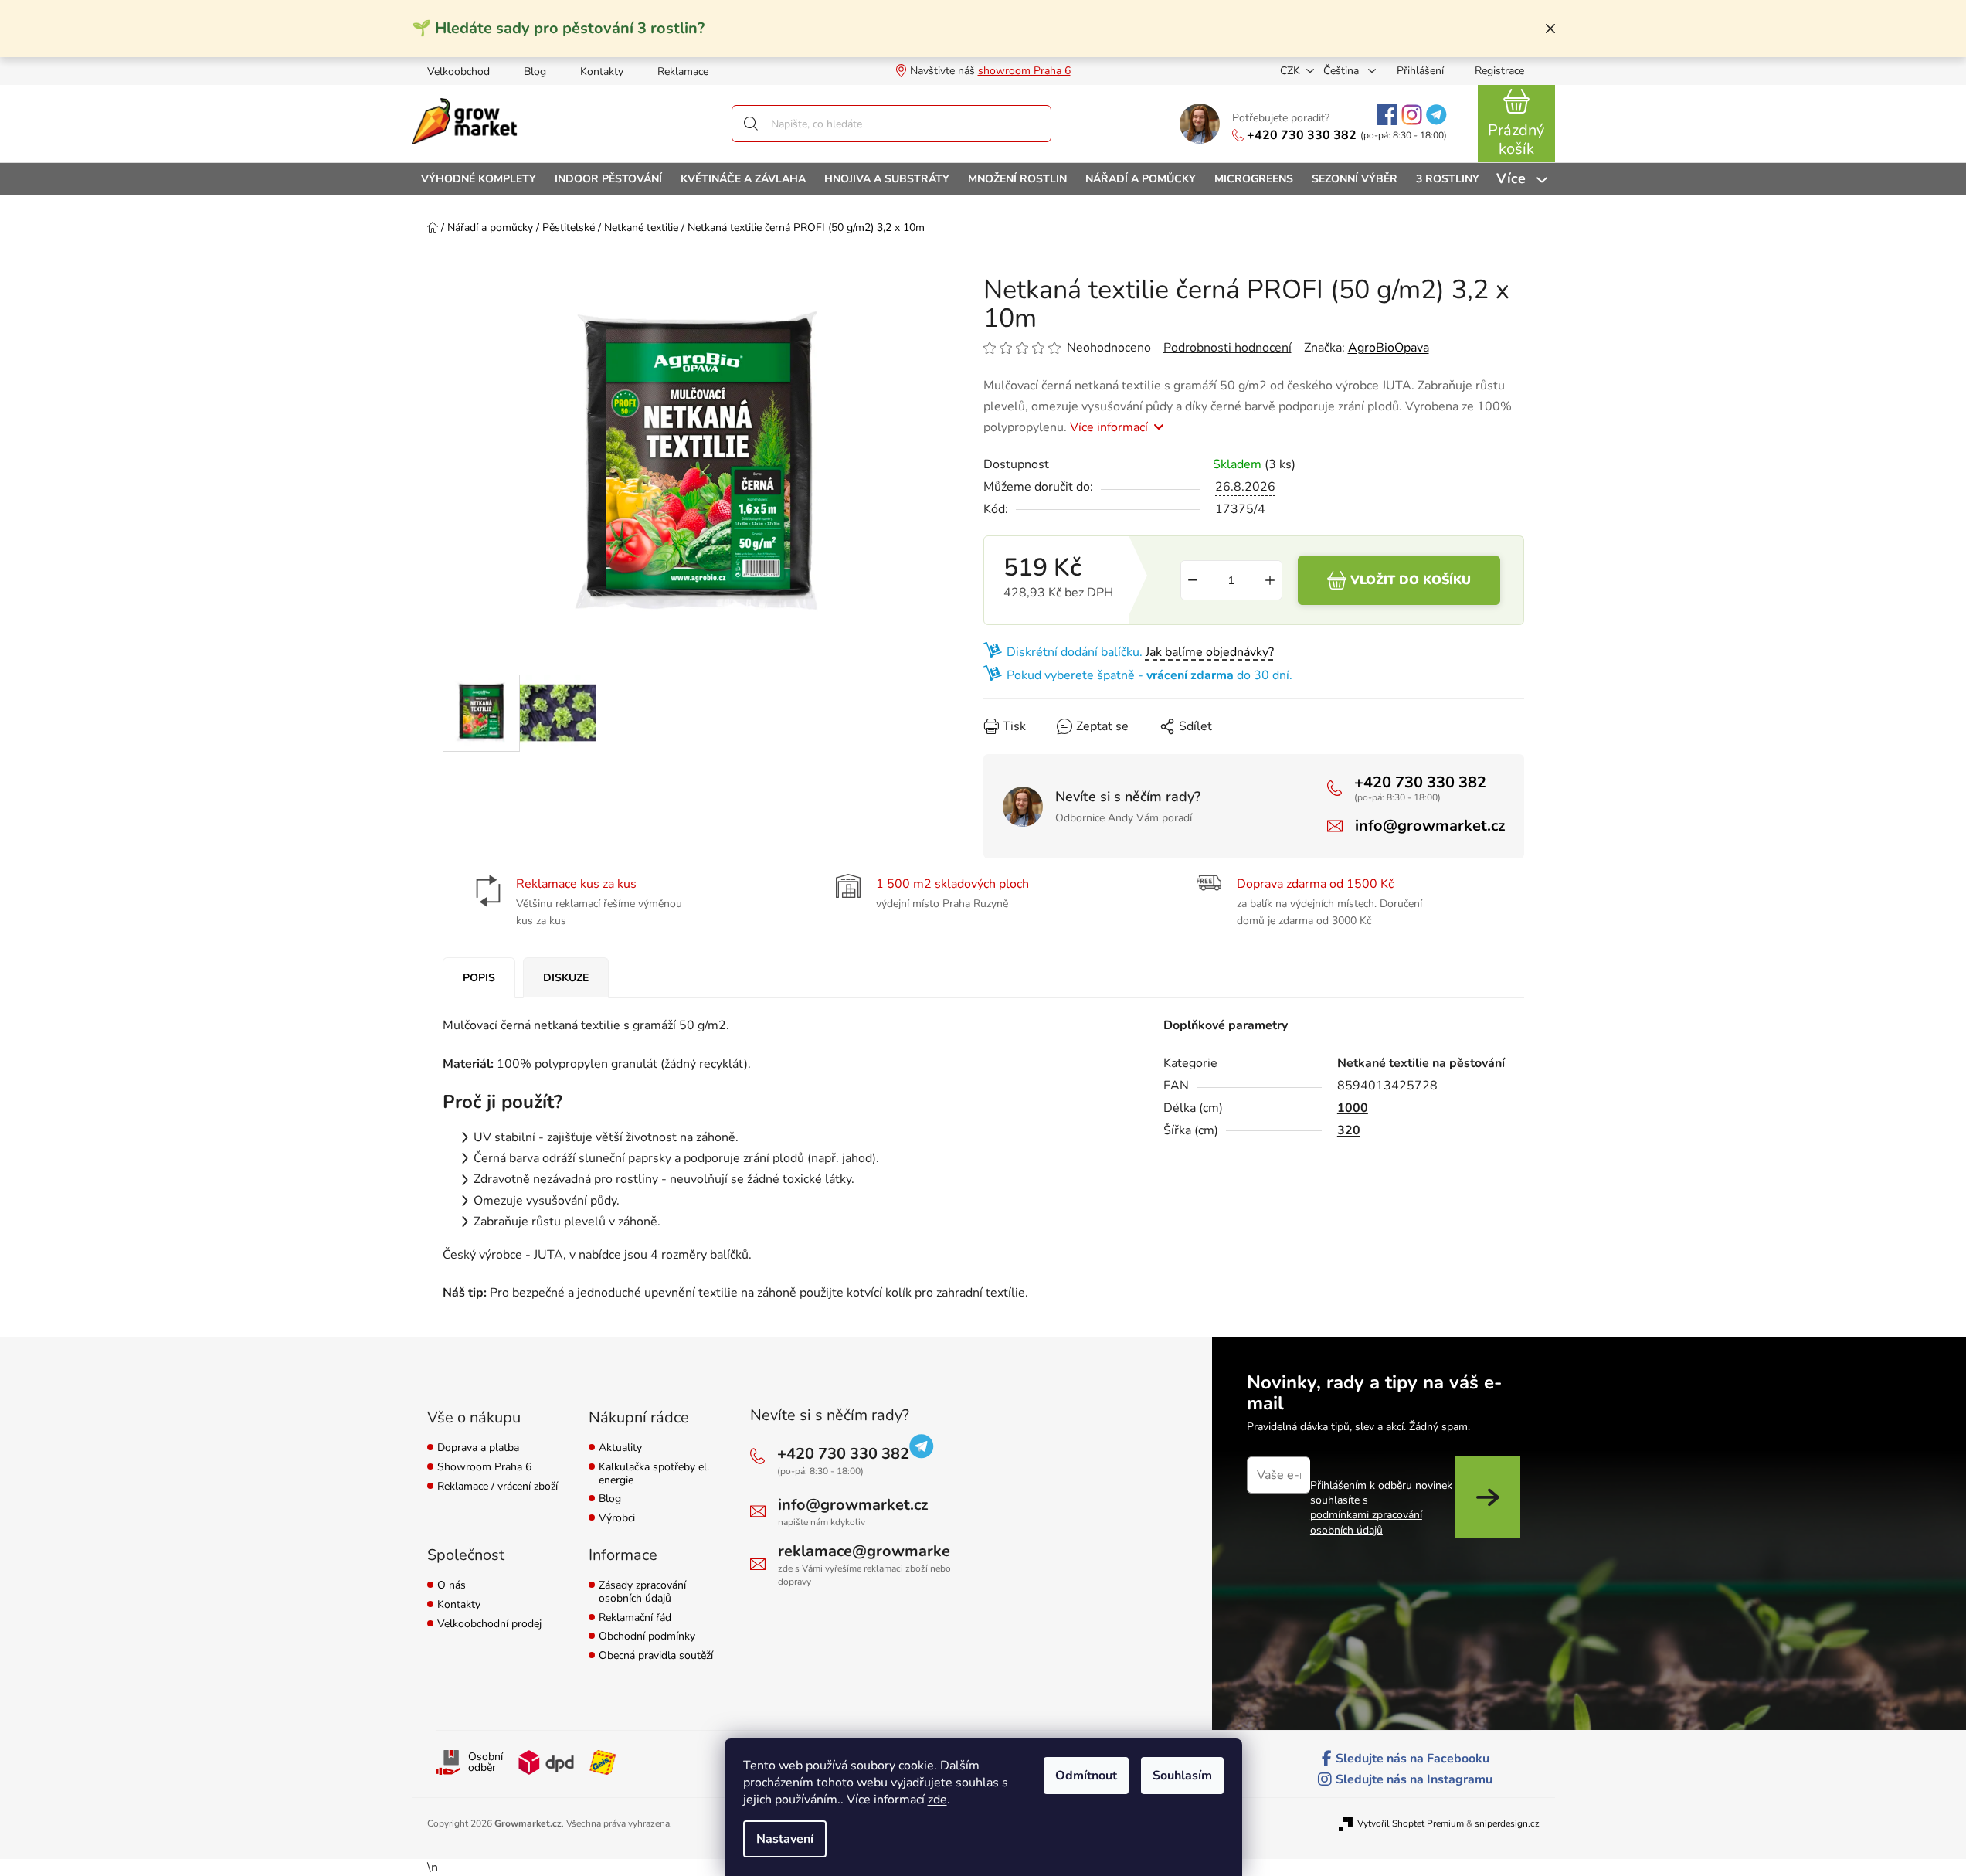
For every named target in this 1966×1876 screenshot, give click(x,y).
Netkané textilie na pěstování (1421, 1063)
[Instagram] (1412, 115)
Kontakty (602, 71)
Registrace (1499, 71)
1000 (1353, 1108)
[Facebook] (1387, 115)
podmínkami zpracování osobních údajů (1366, 1522)
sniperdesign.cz (1507, 1823)
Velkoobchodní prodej (489, 1625)
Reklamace (683, 71)
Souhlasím (1182, 1776)
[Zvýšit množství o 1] (1270, 580)
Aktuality (620, 1448)
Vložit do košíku (1411, 580)
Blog (535, 71)
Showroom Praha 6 (484, 1468)
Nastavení (785, 1839)
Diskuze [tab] (566, 978)
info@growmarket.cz (1430, 826)
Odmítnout (1086, 1776)
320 (1349, 1130)
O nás (452, 1586)
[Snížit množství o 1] (1193, 580)
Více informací (1110, 427)
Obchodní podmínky (647, 1637)
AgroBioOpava (1389, 348)
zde (937, 1800)
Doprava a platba (478, 1448)
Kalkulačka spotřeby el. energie (654, 1474)
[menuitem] (479, 179)
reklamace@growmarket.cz (876, 1551)
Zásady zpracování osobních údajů (642, 1592)
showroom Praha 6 (1024, 71)
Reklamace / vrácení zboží (497, 1487)
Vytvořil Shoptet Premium (1411, 1823)
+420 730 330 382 (1302, 135)
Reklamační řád (635, 1618)
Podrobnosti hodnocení (1227, 348)
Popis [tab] (479, 978)
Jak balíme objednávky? (1210, 652)
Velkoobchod (458, 71)
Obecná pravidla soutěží (656, 1656)
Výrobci (617, 1519)
